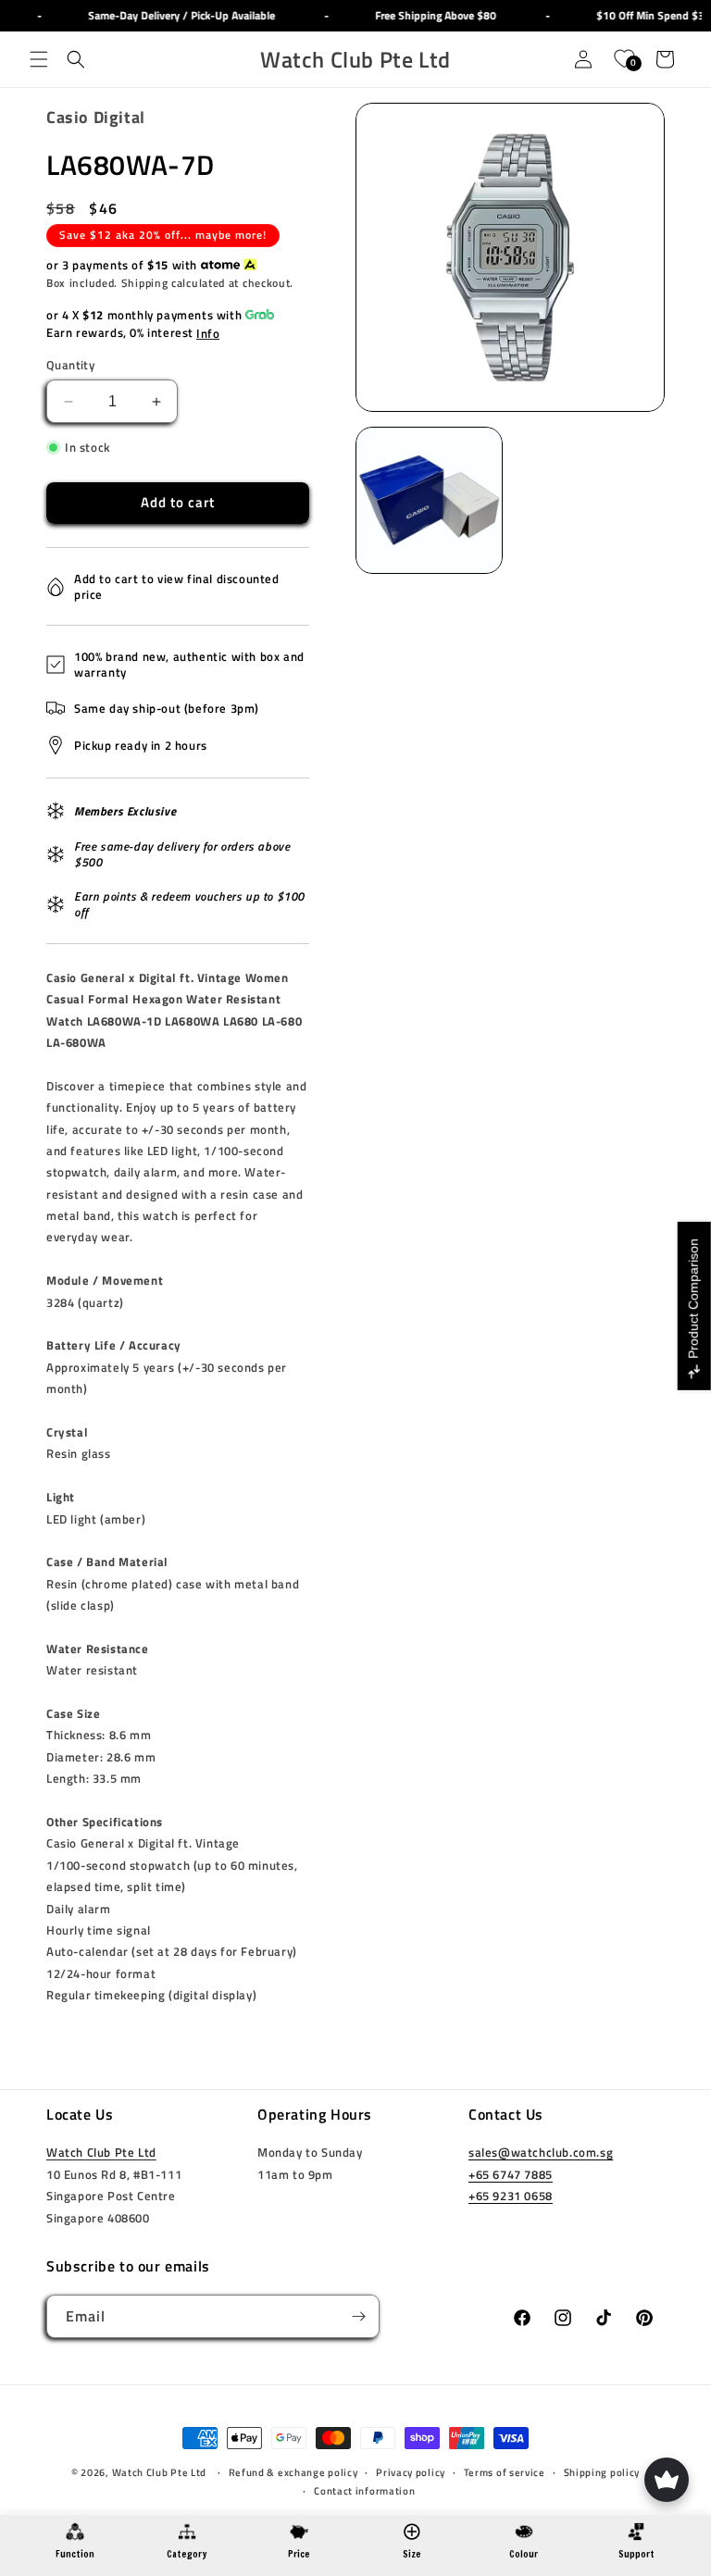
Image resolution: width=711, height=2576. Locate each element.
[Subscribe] (358, 2316)
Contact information (364, 2491)
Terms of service (505, 2472)
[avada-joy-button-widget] (667, 2480)
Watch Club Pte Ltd (101, 2152)
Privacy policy (411, 2472)
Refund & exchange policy (293, 2472)
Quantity (70, 365)
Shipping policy (602, 2472)
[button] (39, 59)
